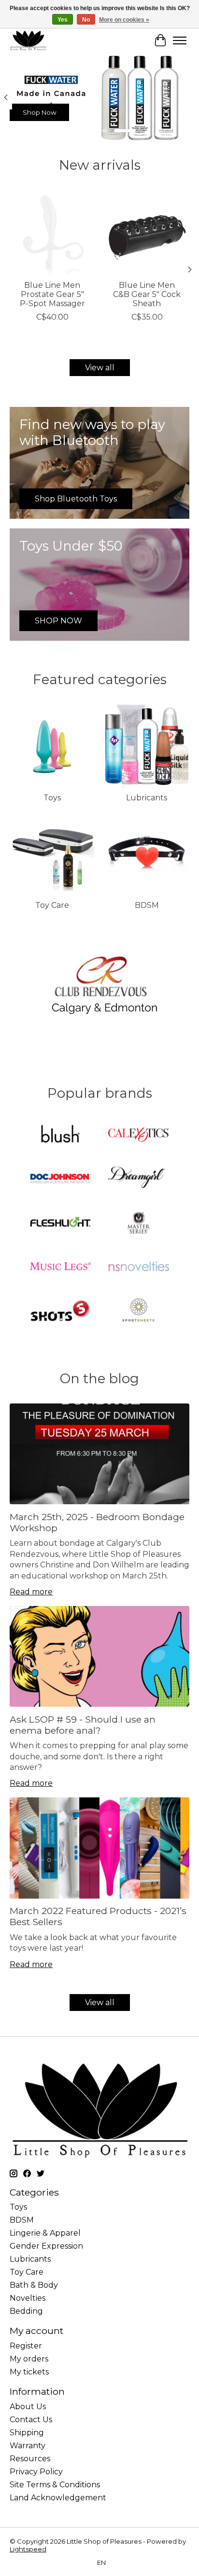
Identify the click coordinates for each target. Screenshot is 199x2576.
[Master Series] (139, 1223)
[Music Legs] (60, 1267)
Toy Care (52, 905)
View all (100, 368)
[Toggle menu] (180, 40)
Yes (63, 20)
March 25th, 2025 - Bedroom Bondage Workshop (97, 1522)
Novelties (28, 2298)
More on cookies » (124, 20)
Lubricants (147, 798)
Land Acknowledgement (58, 2498)
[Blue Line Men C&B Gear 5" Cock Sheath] (147, 232)
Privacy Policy (36, 2472)
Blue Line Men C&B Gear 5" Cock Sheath (147, 294)
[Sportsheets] (139, 1311)
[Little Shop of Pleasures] (28, 40)
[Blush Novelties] (60, 1136)
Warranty (28, 2446)
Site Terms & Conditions (55, 2485)
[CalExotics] (139, 1136)
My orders (29, 2359)
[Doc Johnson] (60, 1180)
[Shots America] (60, 1311)
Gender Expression (46, 2246)
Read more (31, 1592)
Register (26, 2346)
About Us (28, 2407)
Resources (30, 2459)
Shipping (27, 2433)
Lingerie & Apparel (45, 2233)
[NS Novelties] (139, 1267)
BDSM (147, 905)
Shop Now (40, 112)
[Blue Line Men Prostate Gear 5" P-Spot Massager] (52, 232)
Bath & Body (34, 2285)
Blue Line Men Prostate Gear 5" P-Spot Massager (52, 294)
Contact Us (31, 2420)
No (86, 20)
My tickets (29, 2372)
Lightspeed (28, 2549)
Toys (52, 798)
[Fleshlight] (60, 1223)
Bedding (26, 2311)
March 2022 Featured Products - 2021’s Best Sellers (98, 1916)
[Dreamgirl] (139, 1180)
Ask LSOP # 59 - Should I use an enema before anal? (83, 1725)
